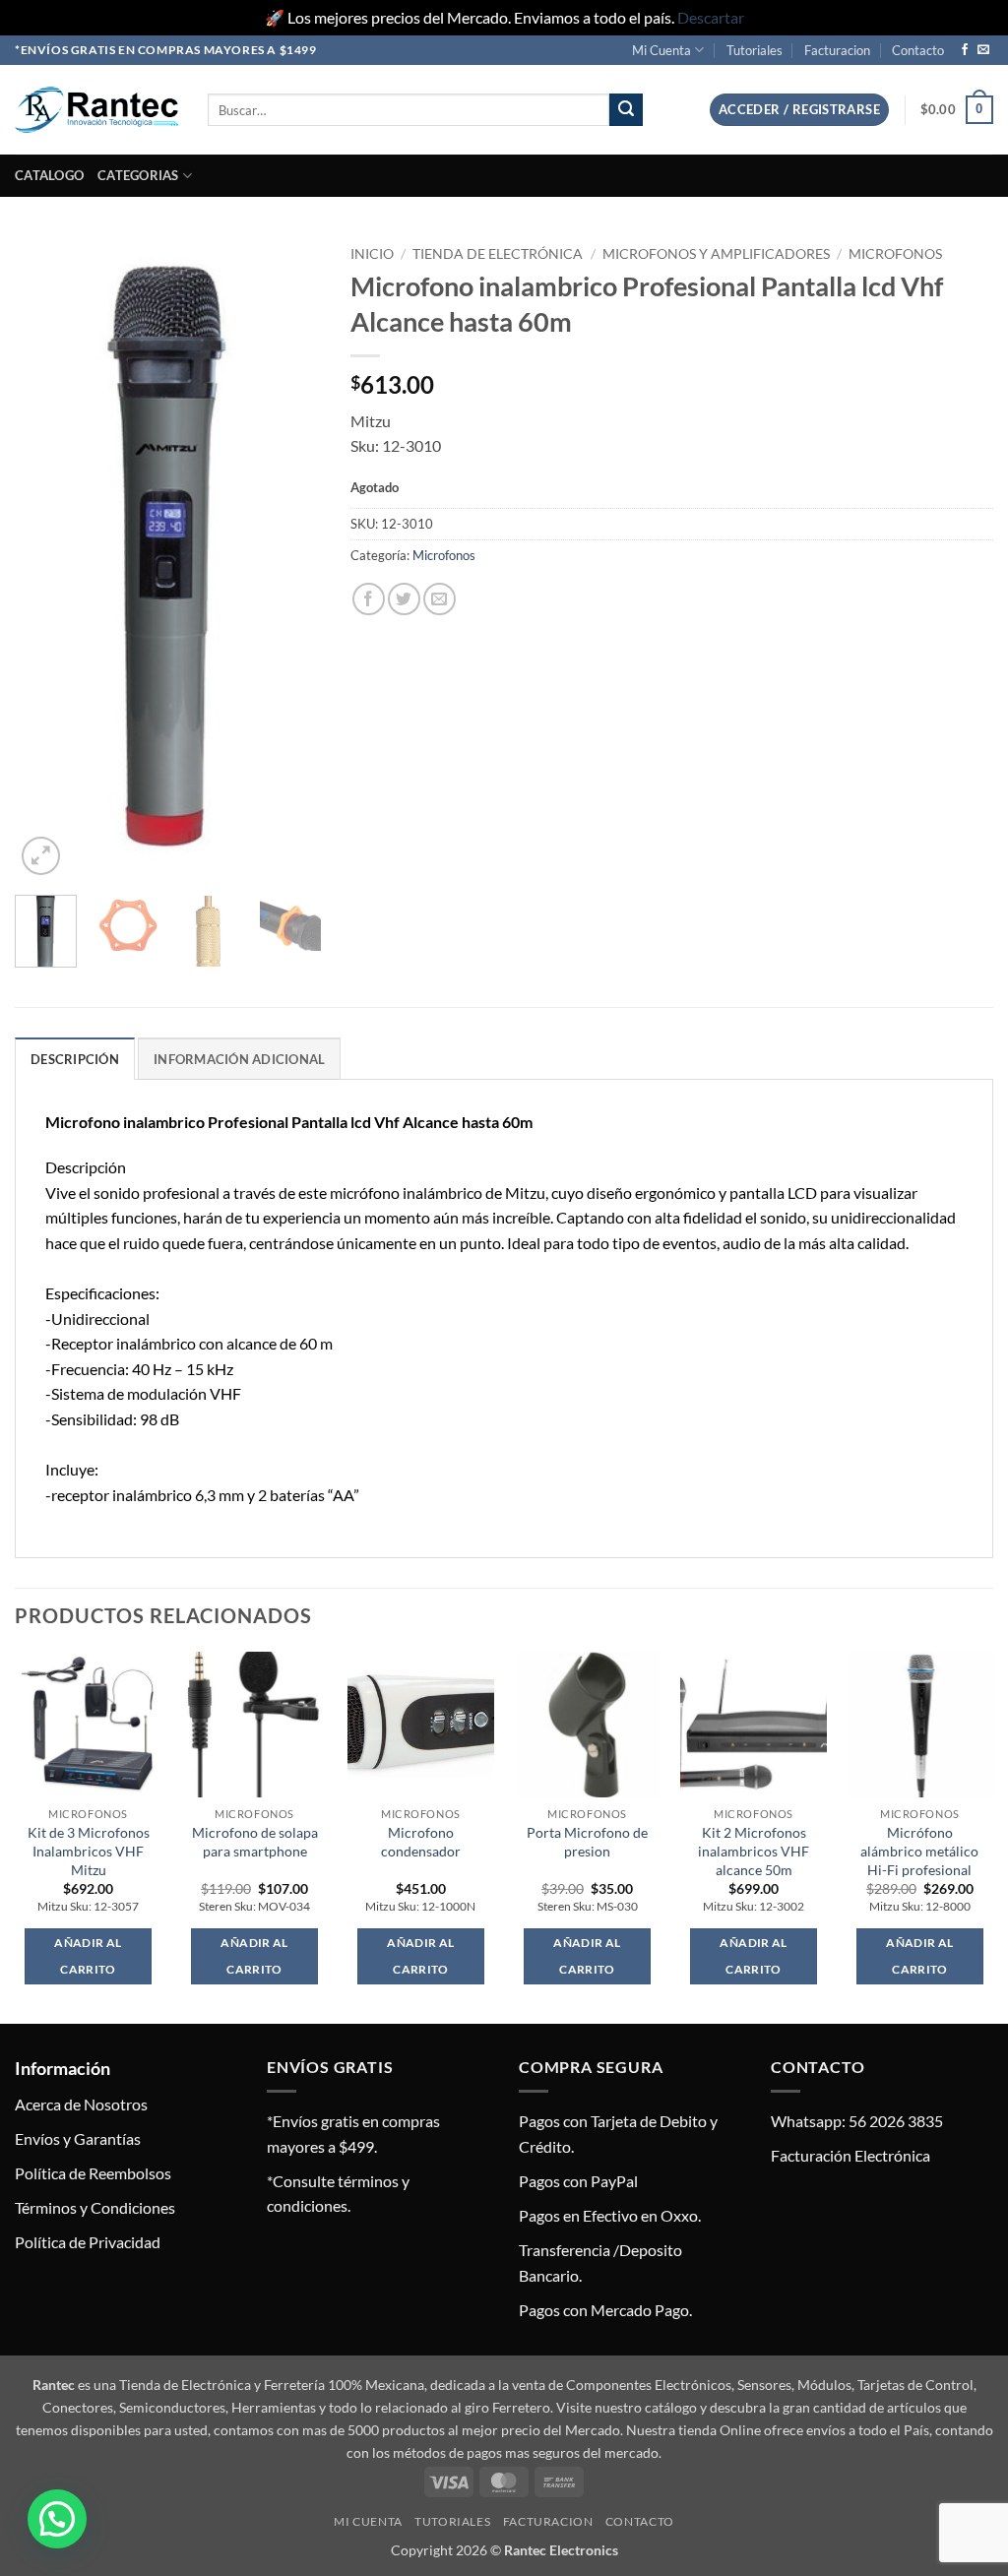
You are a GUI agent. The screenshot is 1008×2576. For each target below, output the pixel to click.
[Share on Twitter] (404, 599)
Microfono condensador (421, 1842)
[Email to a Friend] (440, 599)
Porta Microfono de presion (587, 1842)
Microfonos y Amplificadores (716, 254)
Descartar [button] (711, 17)
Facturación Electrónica (850, 2155)
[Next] (290, 559)
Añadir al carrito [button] (88, 1956)
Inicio (372, 254)
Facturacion (837, 50)
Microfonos (895, 254)
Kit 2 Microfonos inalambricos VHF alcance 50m (754, 1851)
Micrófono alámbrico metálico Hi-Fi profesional (919, 1851)
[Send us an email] (983, 50)
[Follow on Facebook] (965, 50)
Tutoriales (755, 50)
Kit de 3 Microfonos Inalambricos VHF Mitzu (89, 1851)
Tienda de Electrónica (498, 254)
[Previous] (45, 559)
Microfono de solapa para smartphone (255, 1842)
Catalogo (49, 175)
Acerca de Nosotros (81, 2104)
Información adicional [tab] (239, 1059)
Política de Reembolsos (93, 2173)
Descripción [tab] (75, 1059)
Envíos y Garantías (78, 2138)
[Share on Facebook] (369, 599)
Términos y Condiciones (95, 2207)
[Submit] (626, 110)
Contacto (918, 50)
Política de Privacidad (88, 2242)
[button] (799, 110)
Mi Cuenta (661, 50)
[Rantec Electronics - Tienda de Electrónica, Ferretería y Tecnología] (96, 110)
